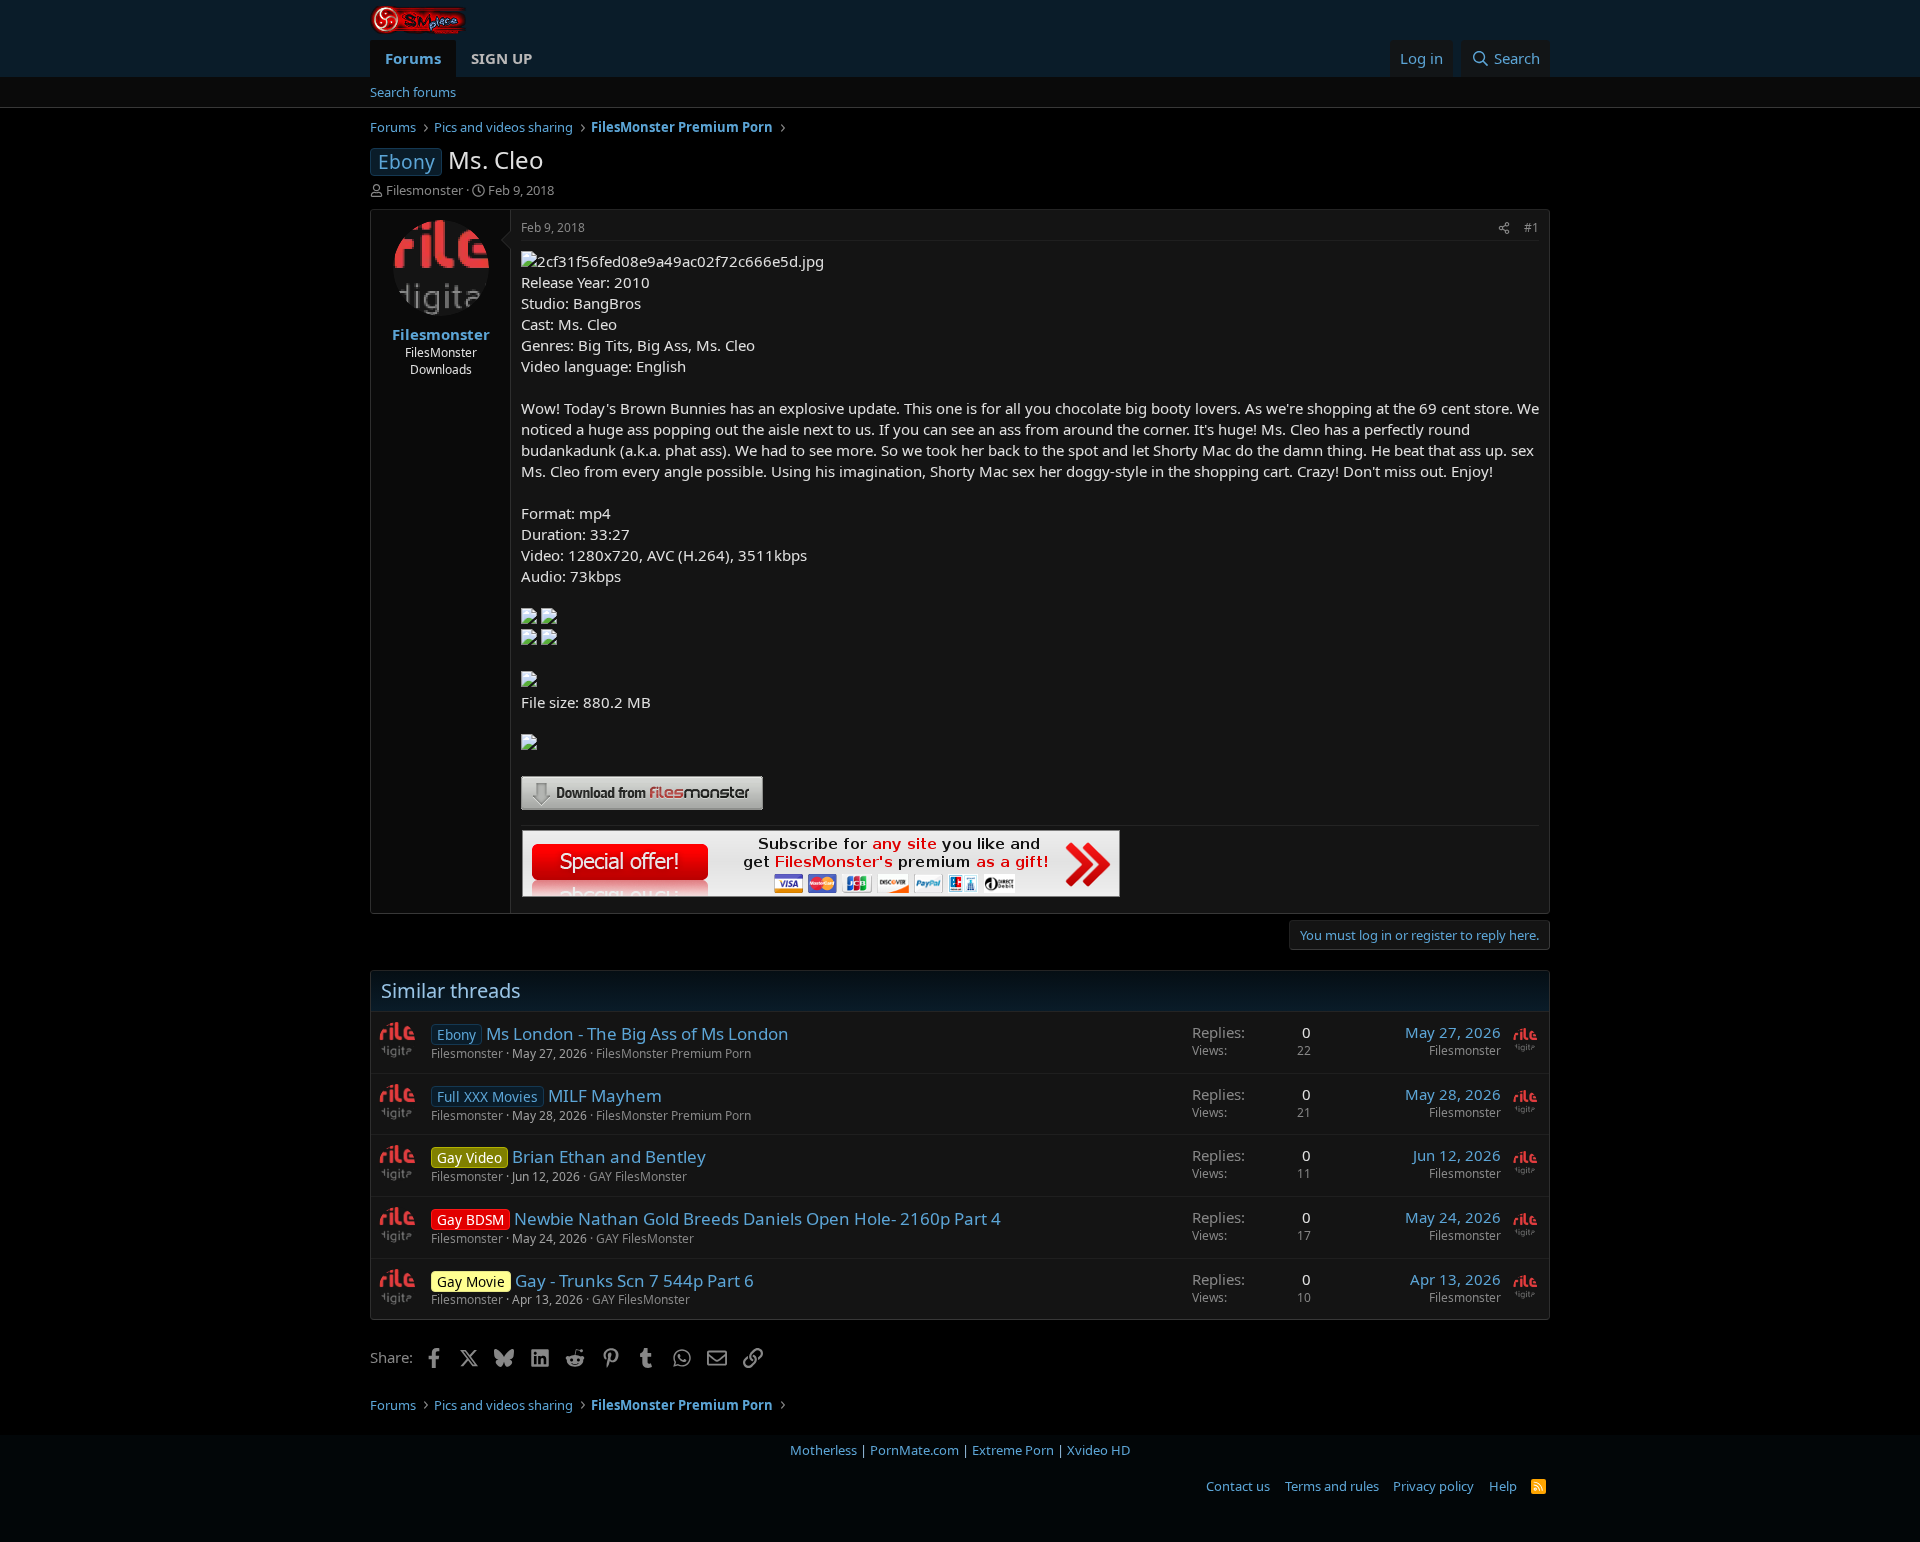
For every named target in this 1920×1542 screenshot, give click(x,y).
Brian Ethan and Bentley (609, 1156)
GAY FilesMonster (638, 1176)
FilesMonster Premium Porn (673, 1053)
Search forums (413, 92)
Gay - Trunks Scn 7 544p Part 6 (634, 1280)
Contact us (1238, 1486)
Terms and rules (1332, 1486)
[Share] (1504, 228)
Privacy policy (1433, 1486)
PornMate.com (914, 1450)
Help (1503, 1486)
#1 (1531, 227)
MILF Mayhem (605, 1095)
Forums (413, 58)
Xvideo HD (1098, 1450)
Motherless (823, 1450)
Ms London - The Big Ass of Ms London (637, 1033)
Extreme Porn (1013, 1450)
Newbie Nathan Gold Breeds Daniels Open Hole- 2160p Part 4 (757, 1218)
